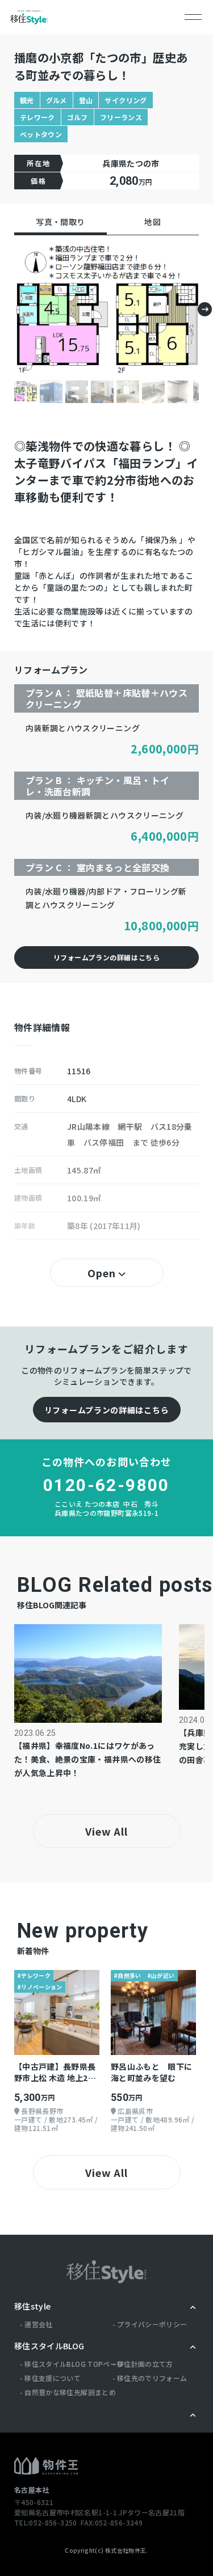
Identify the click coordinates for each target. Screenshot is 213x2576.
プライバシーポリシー (152, 2324)
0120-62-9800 (106, 1485)
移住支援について (53, 2378)
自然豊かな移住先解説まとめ (70, 2392)
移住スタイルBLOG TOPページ (74, 2364)
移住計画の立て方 (145, 2364)
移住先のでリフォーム (152, 2378)
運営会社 (38, 2324)
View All (106, 1831)
